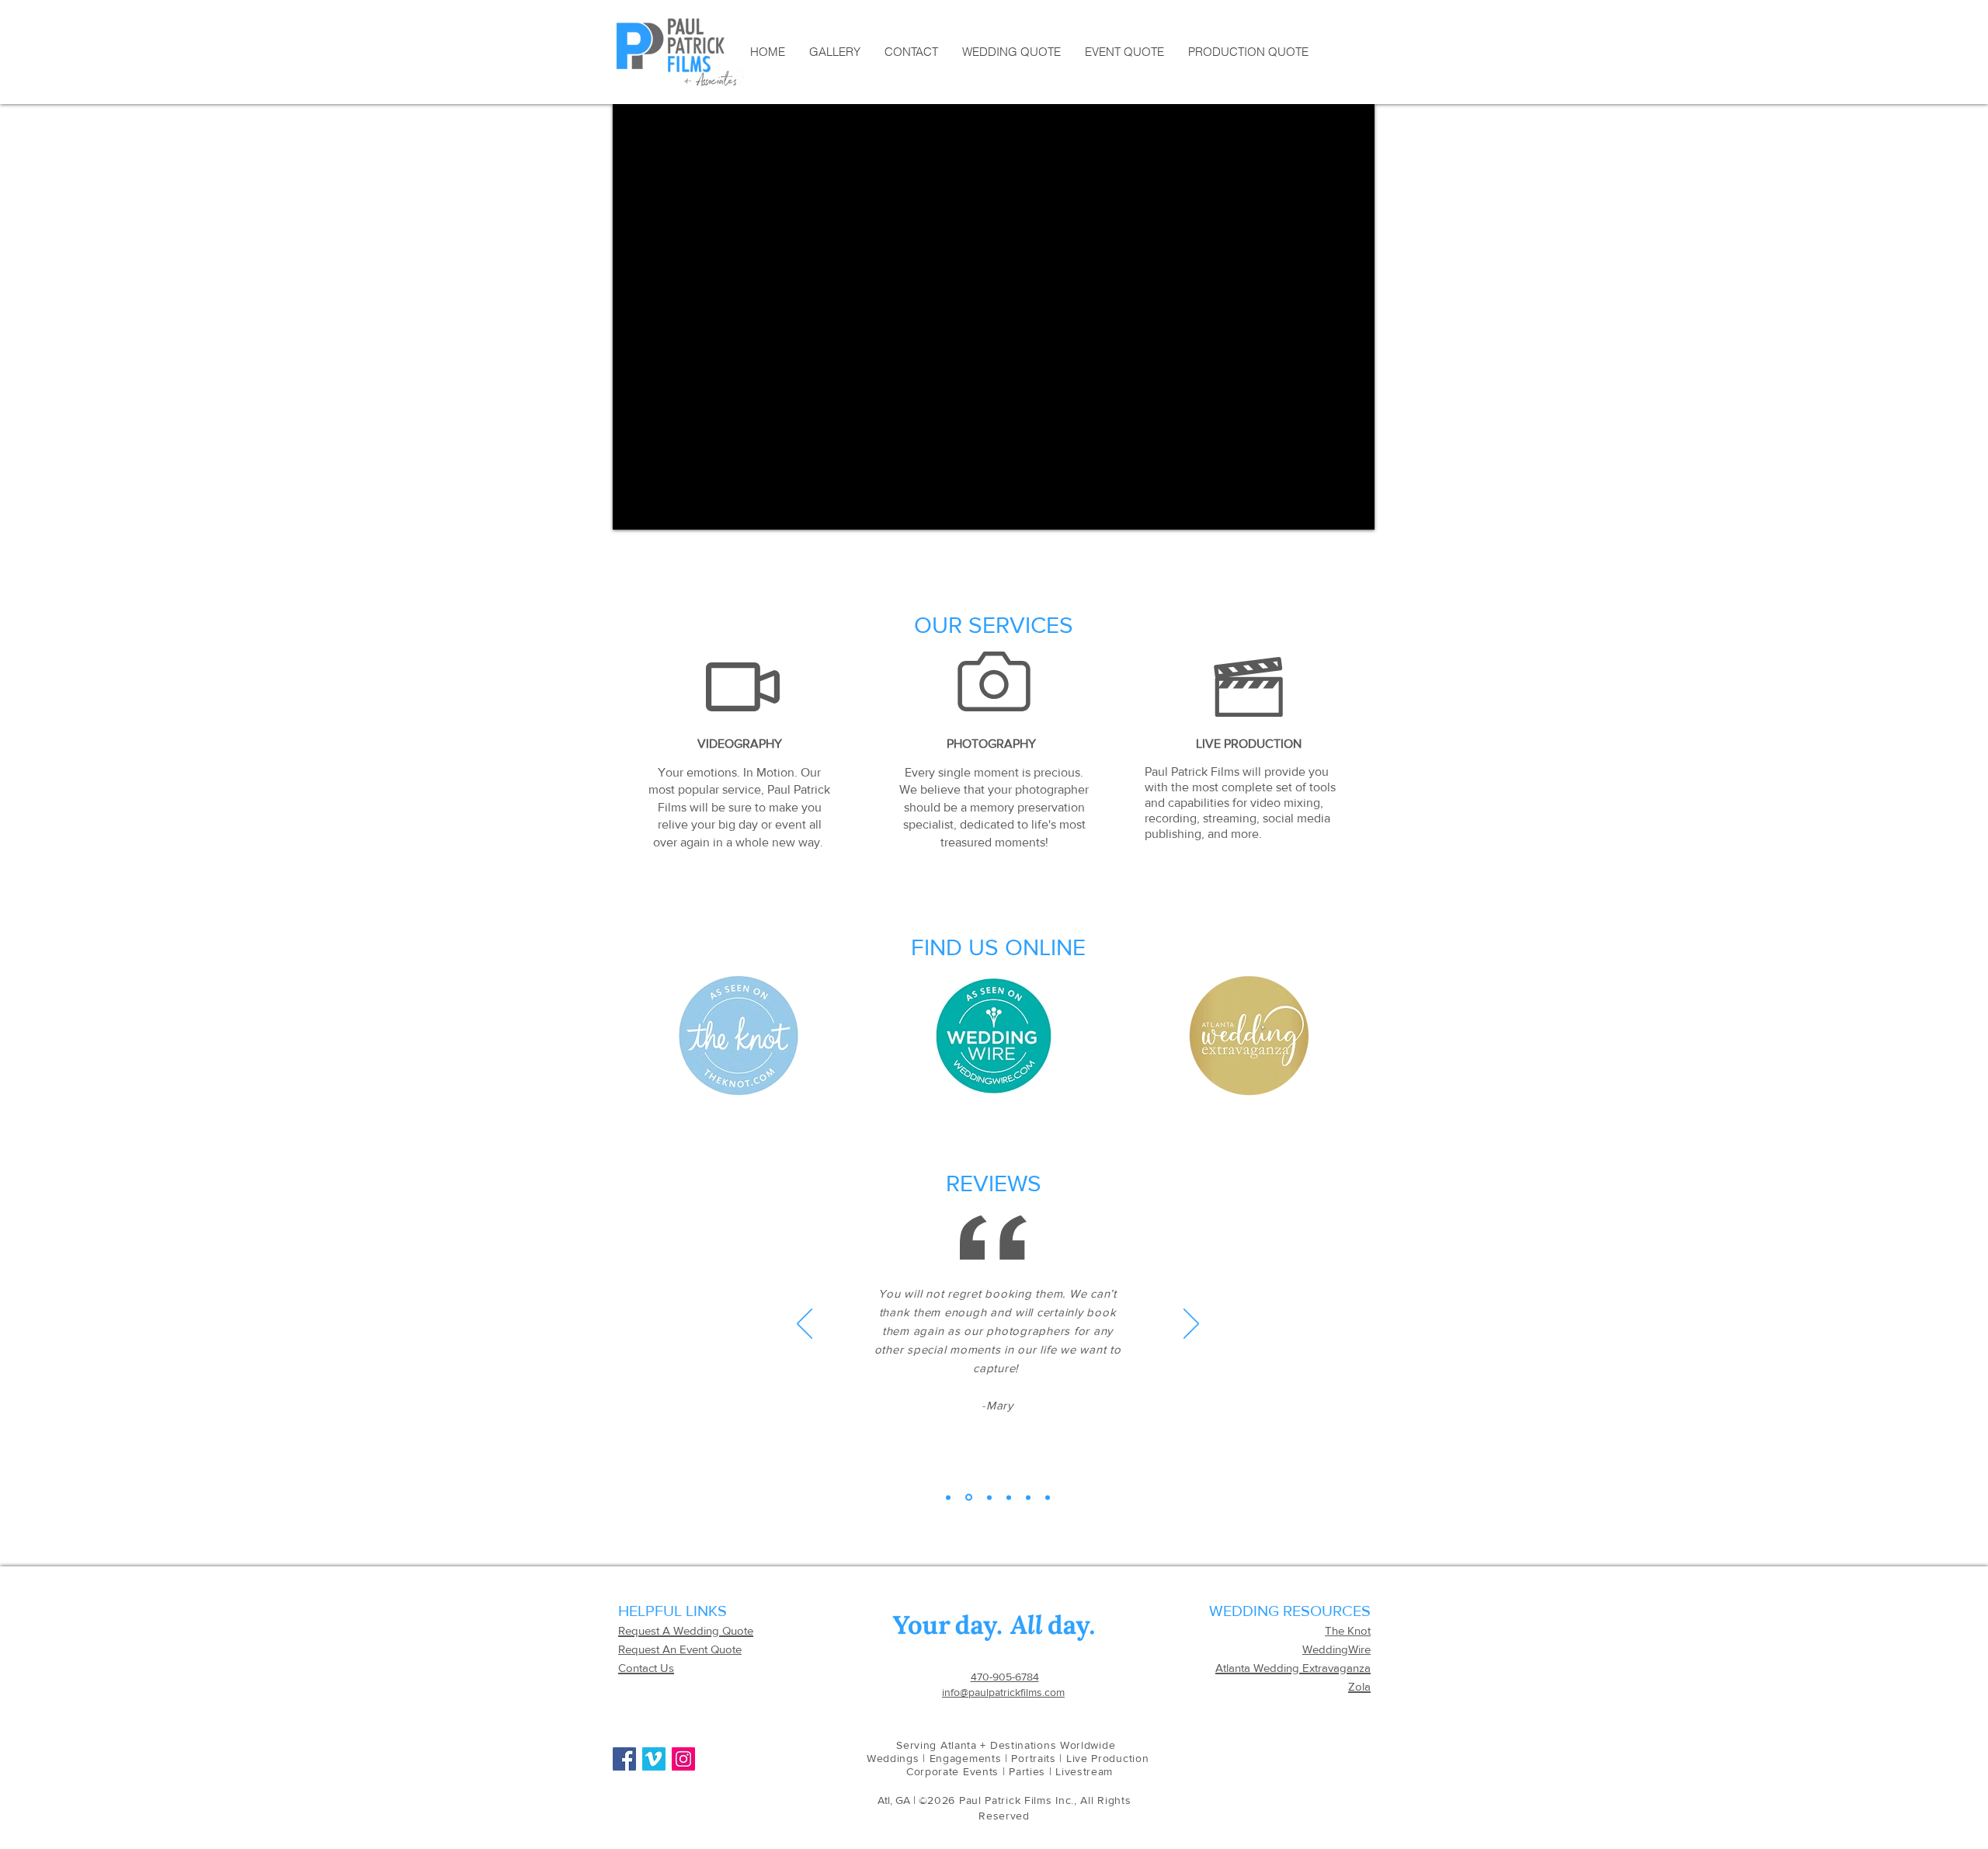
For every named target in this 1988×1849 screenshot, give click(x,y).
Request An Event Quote (680, 1649)
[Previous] (805, 1325)
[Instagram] (683, 1759)
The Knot (1348, 1630)
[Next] (1191, 1325)
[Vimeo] (654, 1759)
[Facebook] (624, 1759)
